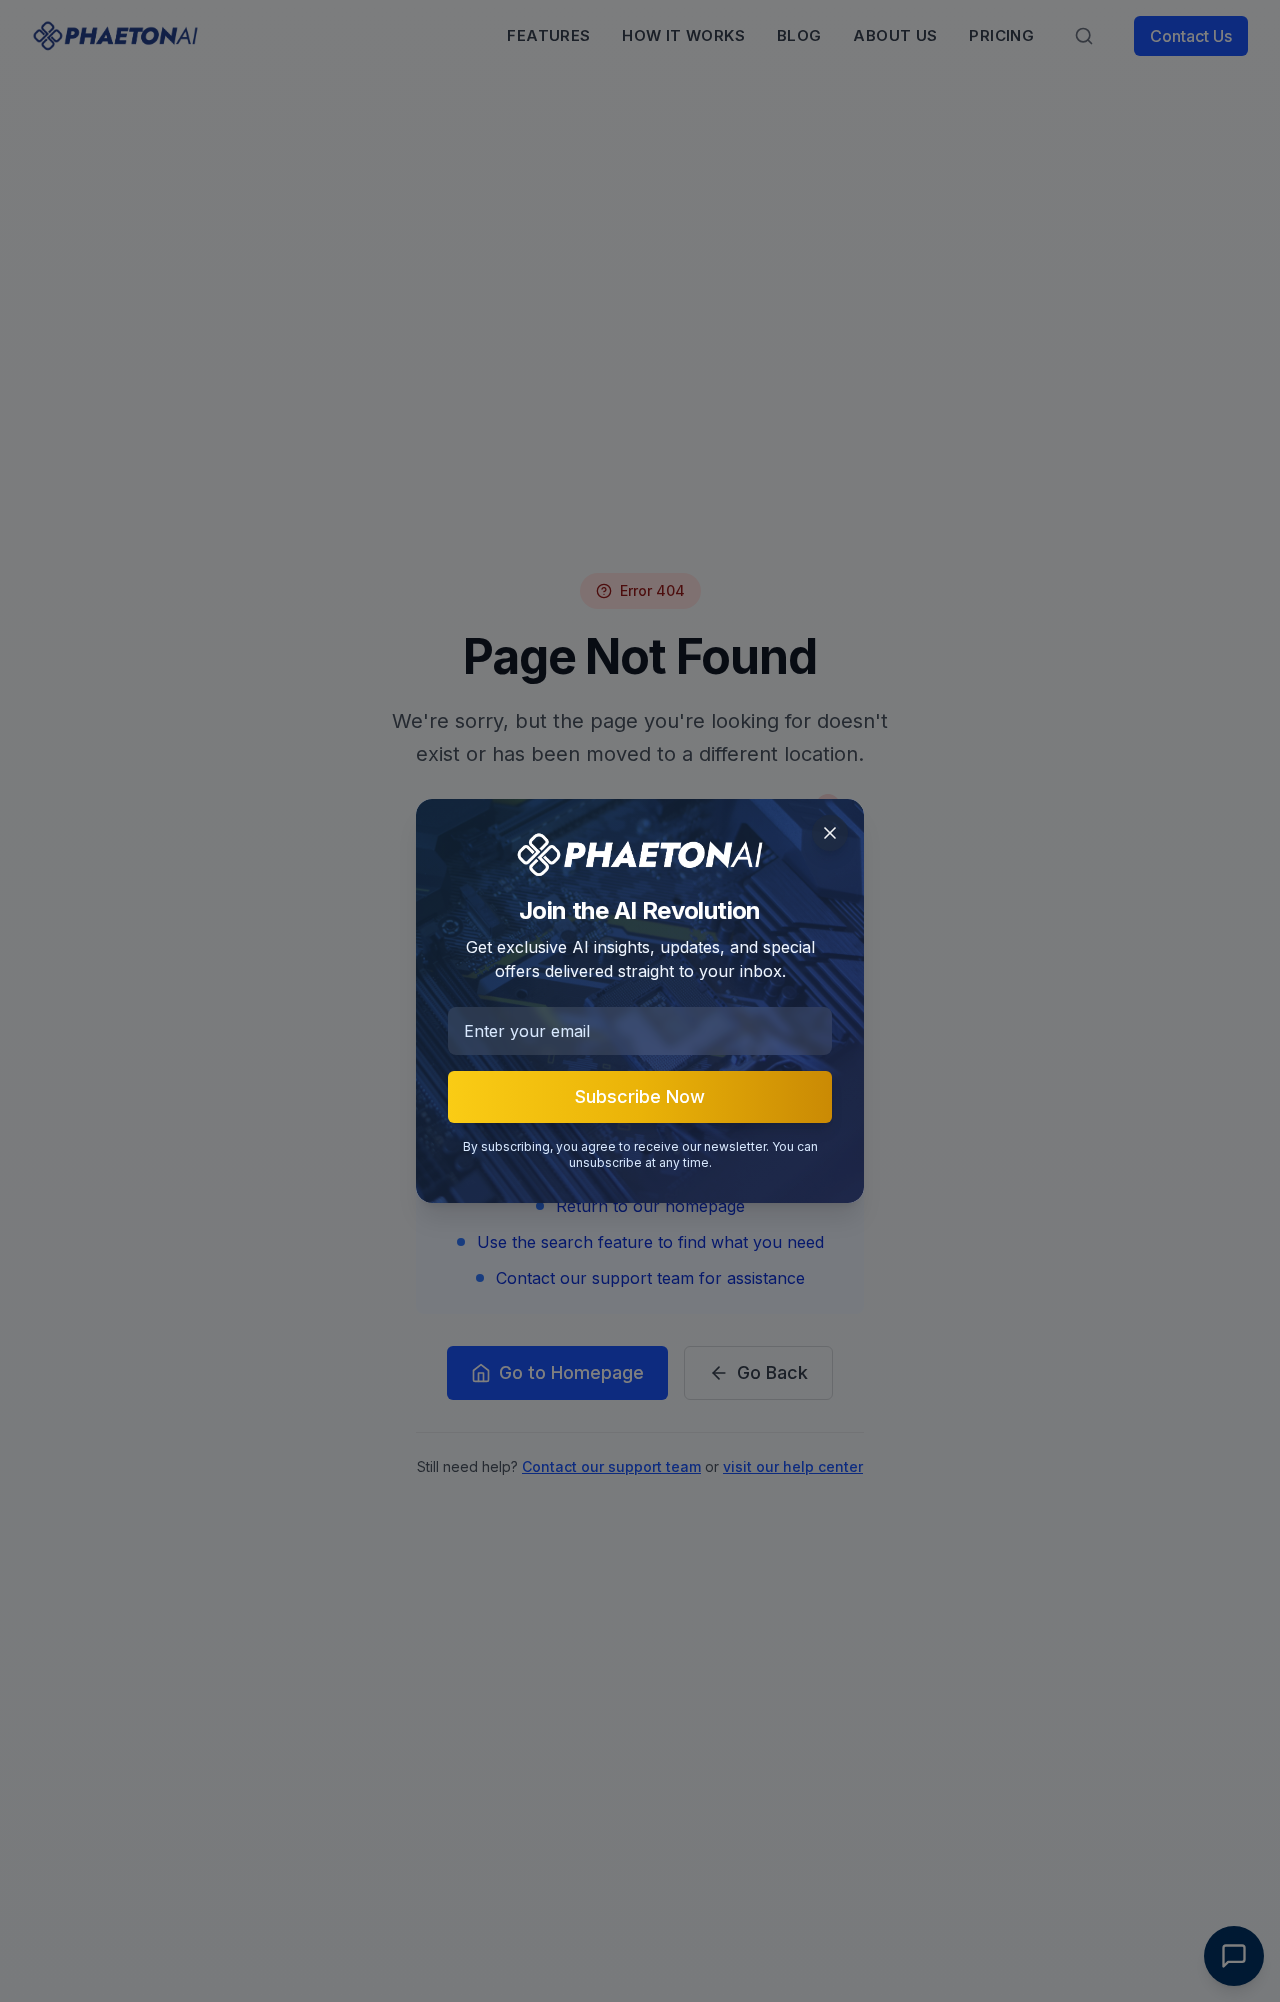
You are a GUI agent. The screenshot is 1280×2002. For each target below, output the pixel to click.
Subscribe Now (640, 1096)
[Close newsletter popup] (830, 833)
